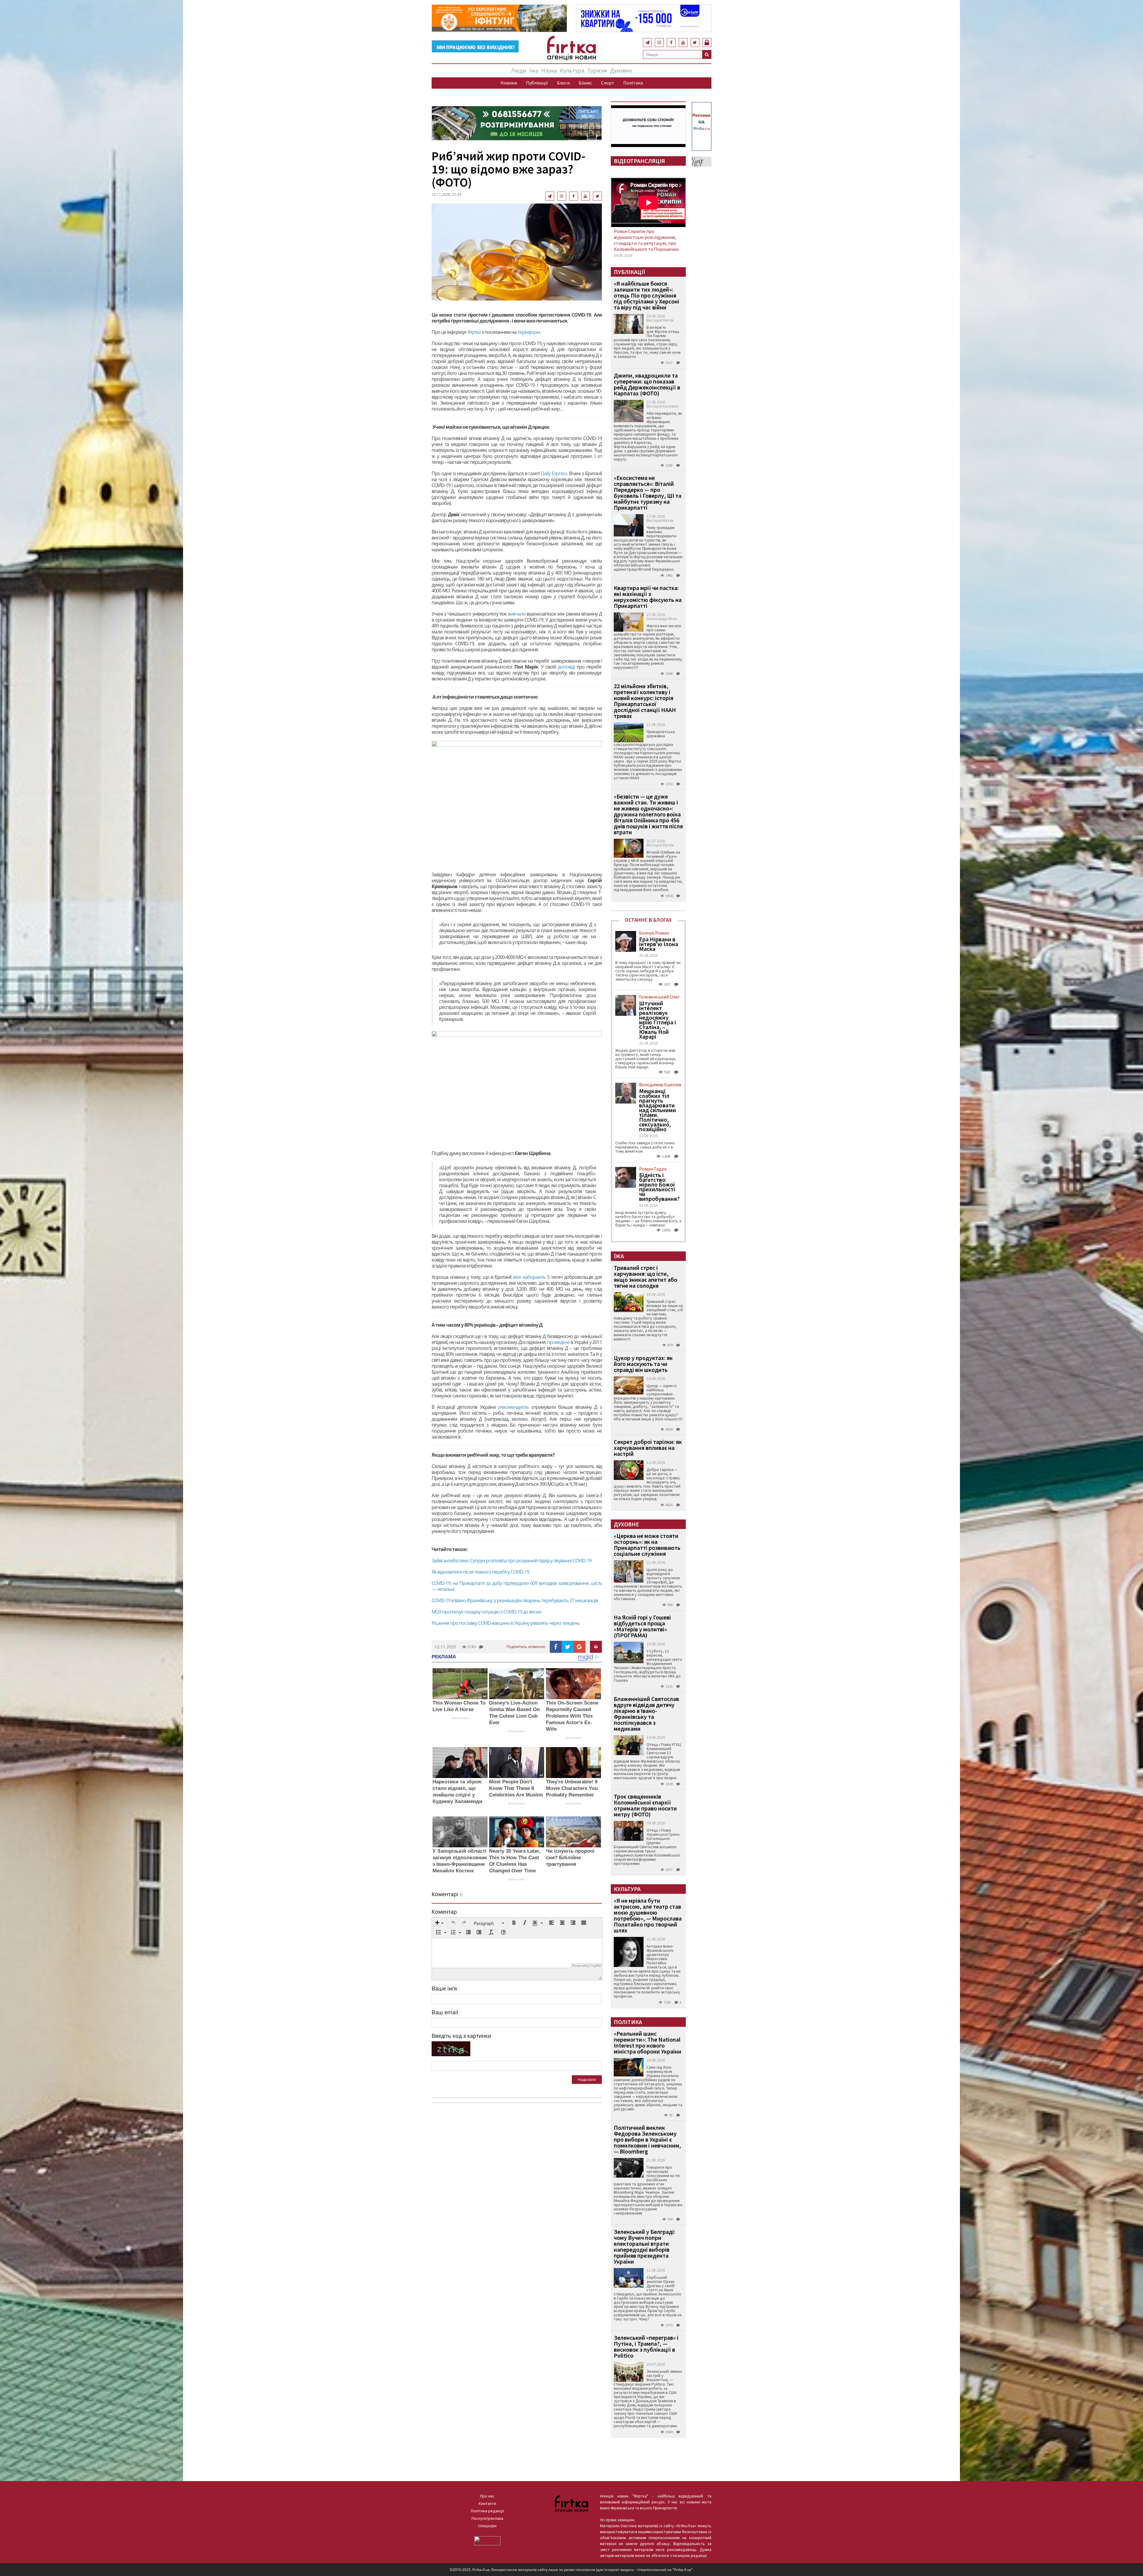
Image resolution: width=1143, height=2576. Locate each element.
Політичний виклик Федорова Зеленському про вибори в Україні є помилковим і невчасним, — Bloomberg (647, 2139)
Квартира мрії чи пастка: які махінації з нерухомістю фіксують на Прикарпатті (648, 597)
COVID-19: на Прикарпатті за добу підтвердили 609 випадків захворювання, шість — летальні (517, 1586)
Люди (519, 70)
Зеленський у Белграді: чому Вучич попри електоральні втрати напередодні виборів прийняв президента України (645, 2246)
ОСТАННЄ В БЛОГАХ (648, 920)
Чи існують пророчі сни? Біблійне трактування (570, 1858)
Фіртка (474, 332)
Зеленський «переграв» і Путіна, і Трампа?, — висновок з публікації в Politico (646, 2346)
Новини (509, 83)
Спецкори (487, 2526)
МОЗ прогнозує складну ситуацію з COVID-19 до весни (486, 1612)
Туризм (597, 70)
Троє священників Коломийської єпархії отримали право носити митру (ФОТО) (645, 1805)
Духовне (621, 70)
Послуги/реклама (487, 2518)
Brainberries (460, 1718)
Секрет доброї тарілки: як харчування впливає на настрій (648, 1448)
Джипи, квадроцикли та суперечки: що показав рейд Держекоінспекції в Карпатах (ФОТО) (647, 384)
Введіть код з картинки (461, 2036)
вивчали (517, 614)
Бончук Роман (654, 933)
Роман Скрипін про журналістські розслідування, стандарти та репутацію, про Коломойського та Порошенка (646, 240)
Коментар (444, 1912)
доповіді (566, 667)
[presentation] (439, 1923)
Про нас (487, 2496)
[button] (439, 1923)
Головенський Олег (659, 997)
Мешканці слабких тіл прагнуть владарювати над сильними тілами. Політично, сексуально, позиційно (658, 1110)
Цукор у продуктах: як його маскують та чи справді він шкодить (643, 1364)
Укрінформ (529, 332)
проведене (558, 1342)
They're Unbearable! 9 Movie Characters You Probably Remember (572, 1788)
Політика (633, 83)
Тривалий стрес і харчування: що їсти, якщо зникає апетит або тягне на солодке (645, 1277)
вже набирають (529, 1277)
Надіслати (587, 2079)
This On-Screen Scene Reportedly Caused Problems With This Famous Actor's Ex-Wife (572, 1716)
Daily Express (554, 473)
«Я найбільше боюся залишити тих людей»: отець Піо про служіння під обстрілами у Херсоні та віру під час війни (647, 295)
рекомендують (513, 1407)
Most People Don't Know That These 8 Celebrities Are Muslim (516, 1788)
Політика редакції (487, 2511)
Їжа (534, 70)
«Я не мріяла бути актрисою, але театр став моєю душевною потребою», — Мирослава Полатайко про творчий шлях (648, 1915)
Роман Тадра (653, 1169)
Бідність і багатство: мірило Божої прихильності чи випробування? (659, 1187)
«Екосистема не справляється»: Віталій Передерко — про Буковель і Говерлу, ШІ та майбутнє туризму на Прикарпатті (648, 493)
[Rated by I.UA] (487, 2540)
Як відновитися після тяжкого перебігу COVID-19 (480, 1572)
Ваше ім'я (444, 1988)
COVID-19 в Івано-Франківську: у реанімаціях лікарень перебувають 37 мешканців (515, 1600)
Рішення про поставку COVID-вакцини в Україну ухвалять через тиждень (506, 1623)
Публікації (537, 83)
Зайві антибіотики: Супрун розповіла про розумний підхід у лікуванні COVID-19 (512, 1561)
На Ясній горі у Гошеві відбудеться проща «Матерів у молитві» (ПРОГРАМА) (642, 1626)
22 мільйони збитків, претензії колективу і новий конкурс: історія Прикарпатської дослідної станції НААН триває (645, 701)
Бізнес (585, 83)
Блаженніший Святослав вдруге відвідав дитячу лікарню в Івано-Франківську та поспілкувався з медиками (646, 1714)
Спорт (608, 83)
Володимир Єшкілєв (660, 1084)
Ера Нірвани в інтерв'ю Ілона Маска (659, 944)
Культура (572, 70)
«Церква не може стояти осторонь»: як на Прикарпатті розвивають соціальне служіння (647, 1545)
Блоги (563, 83)
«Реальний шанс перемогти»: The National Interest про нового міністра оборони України (648, 2042)
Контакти (487, 2503)
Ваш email (445, 2012)
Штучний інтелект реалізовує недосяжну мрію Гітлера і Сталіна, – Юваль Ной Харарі (658, 1020)
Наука (549, 70)
